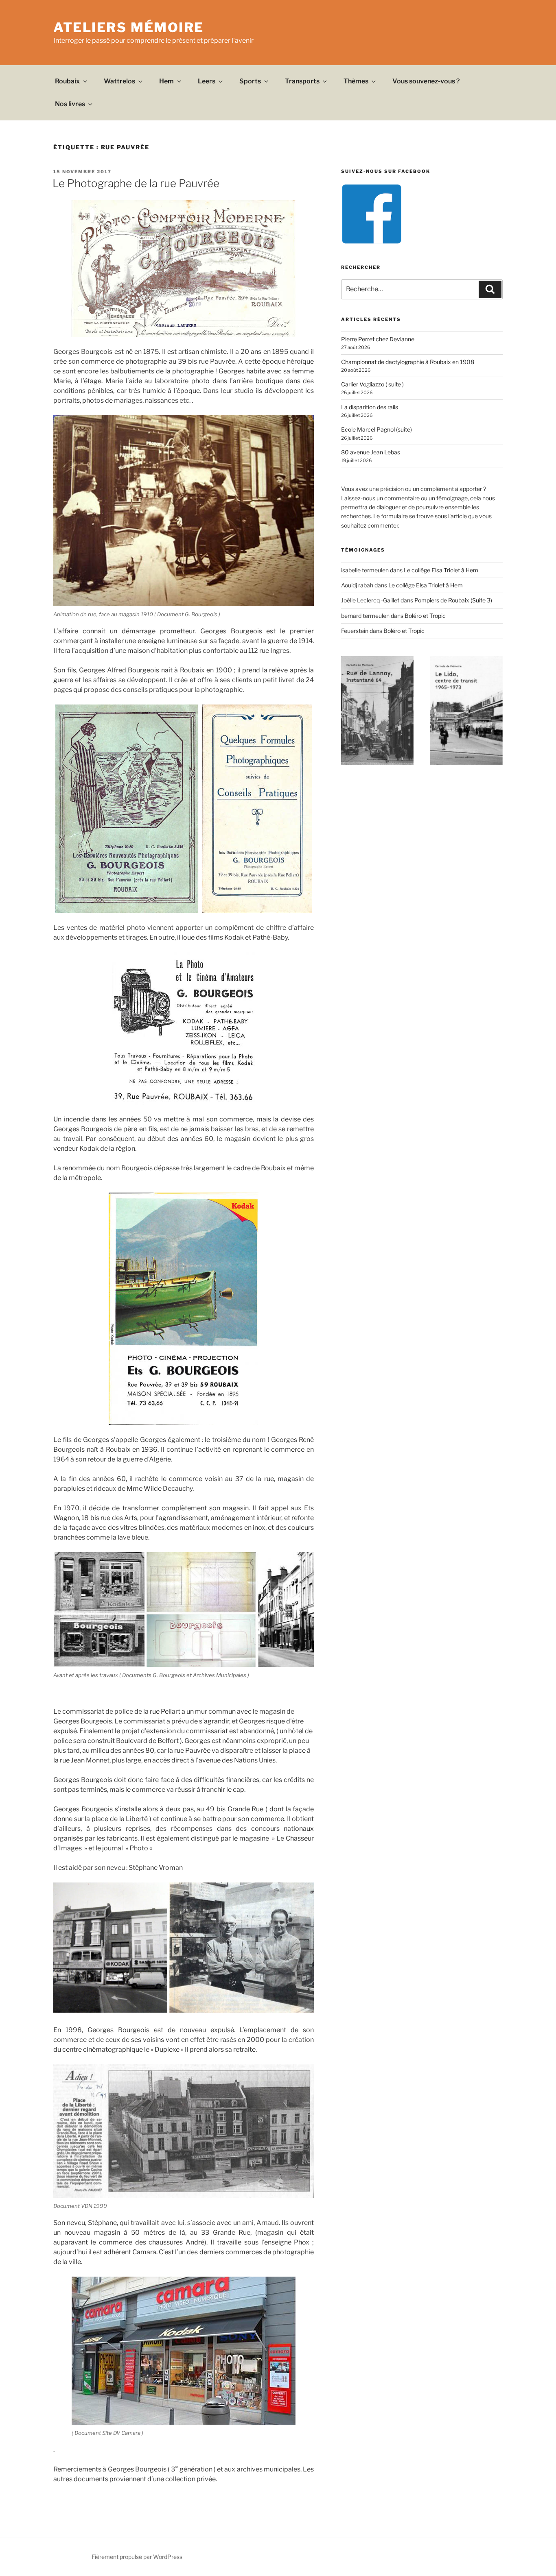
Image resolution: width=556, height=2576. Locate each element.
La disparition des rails (370, 407)
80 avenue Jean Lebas (371, 452)
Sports (250, 81)
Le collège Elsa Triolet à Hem (441, 570)
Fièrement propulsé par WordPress (137, 2557)
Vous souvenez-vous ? (426, 81)
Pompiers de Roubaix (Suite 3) (453, 600)
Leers (207, 81)
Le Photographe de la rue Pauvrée (136, 183)
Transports (302, 81)
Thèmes (356, 81)
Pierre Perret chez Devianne (378, 339)
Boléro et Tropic (425, 616)
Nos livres (70, 104)
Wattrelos (119, 81)
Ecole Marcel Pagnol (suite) (377, 429)
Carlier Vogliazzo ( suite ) (372, 384)
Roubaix (67, 81)
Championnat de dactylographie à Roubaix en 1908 (408, 362)
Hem (166, 81)
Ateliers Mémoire (129, 27)
